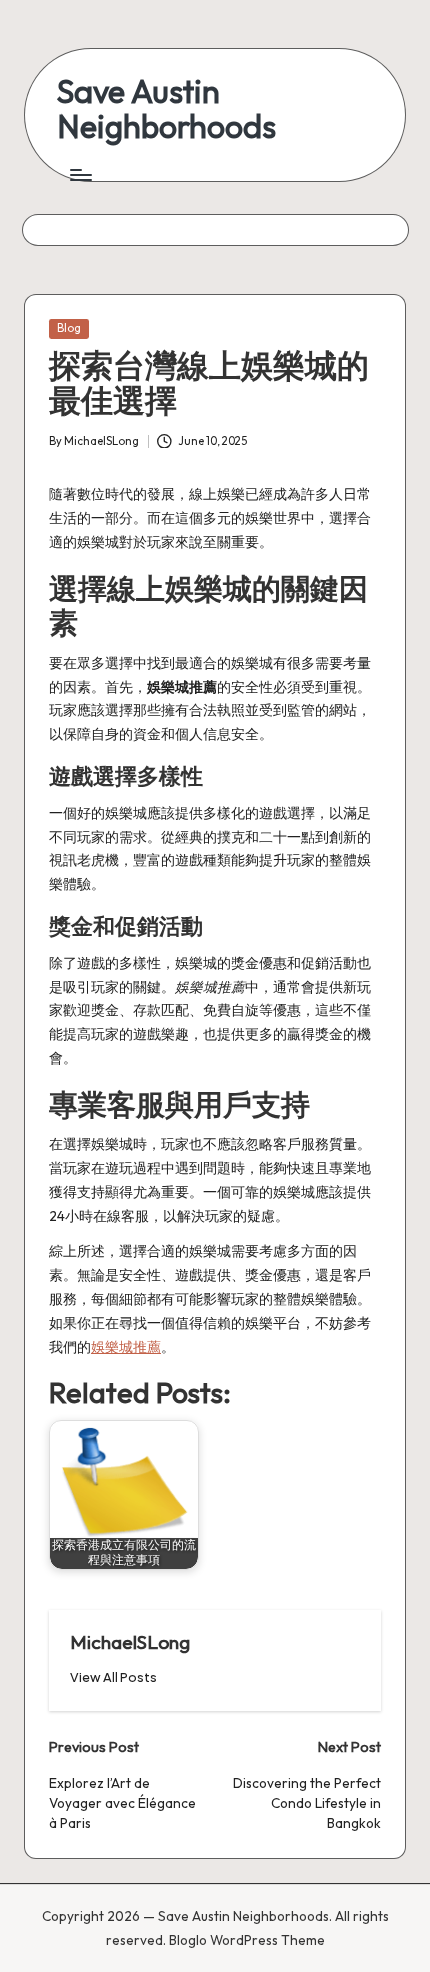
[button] (113, 1677)
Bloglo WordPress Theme (247, 1940)
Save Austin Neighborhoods (166, 109)
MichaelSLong (130, 1642)
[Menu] (80, 174)
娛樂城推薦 (126, 1347)
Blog (69, 328)
